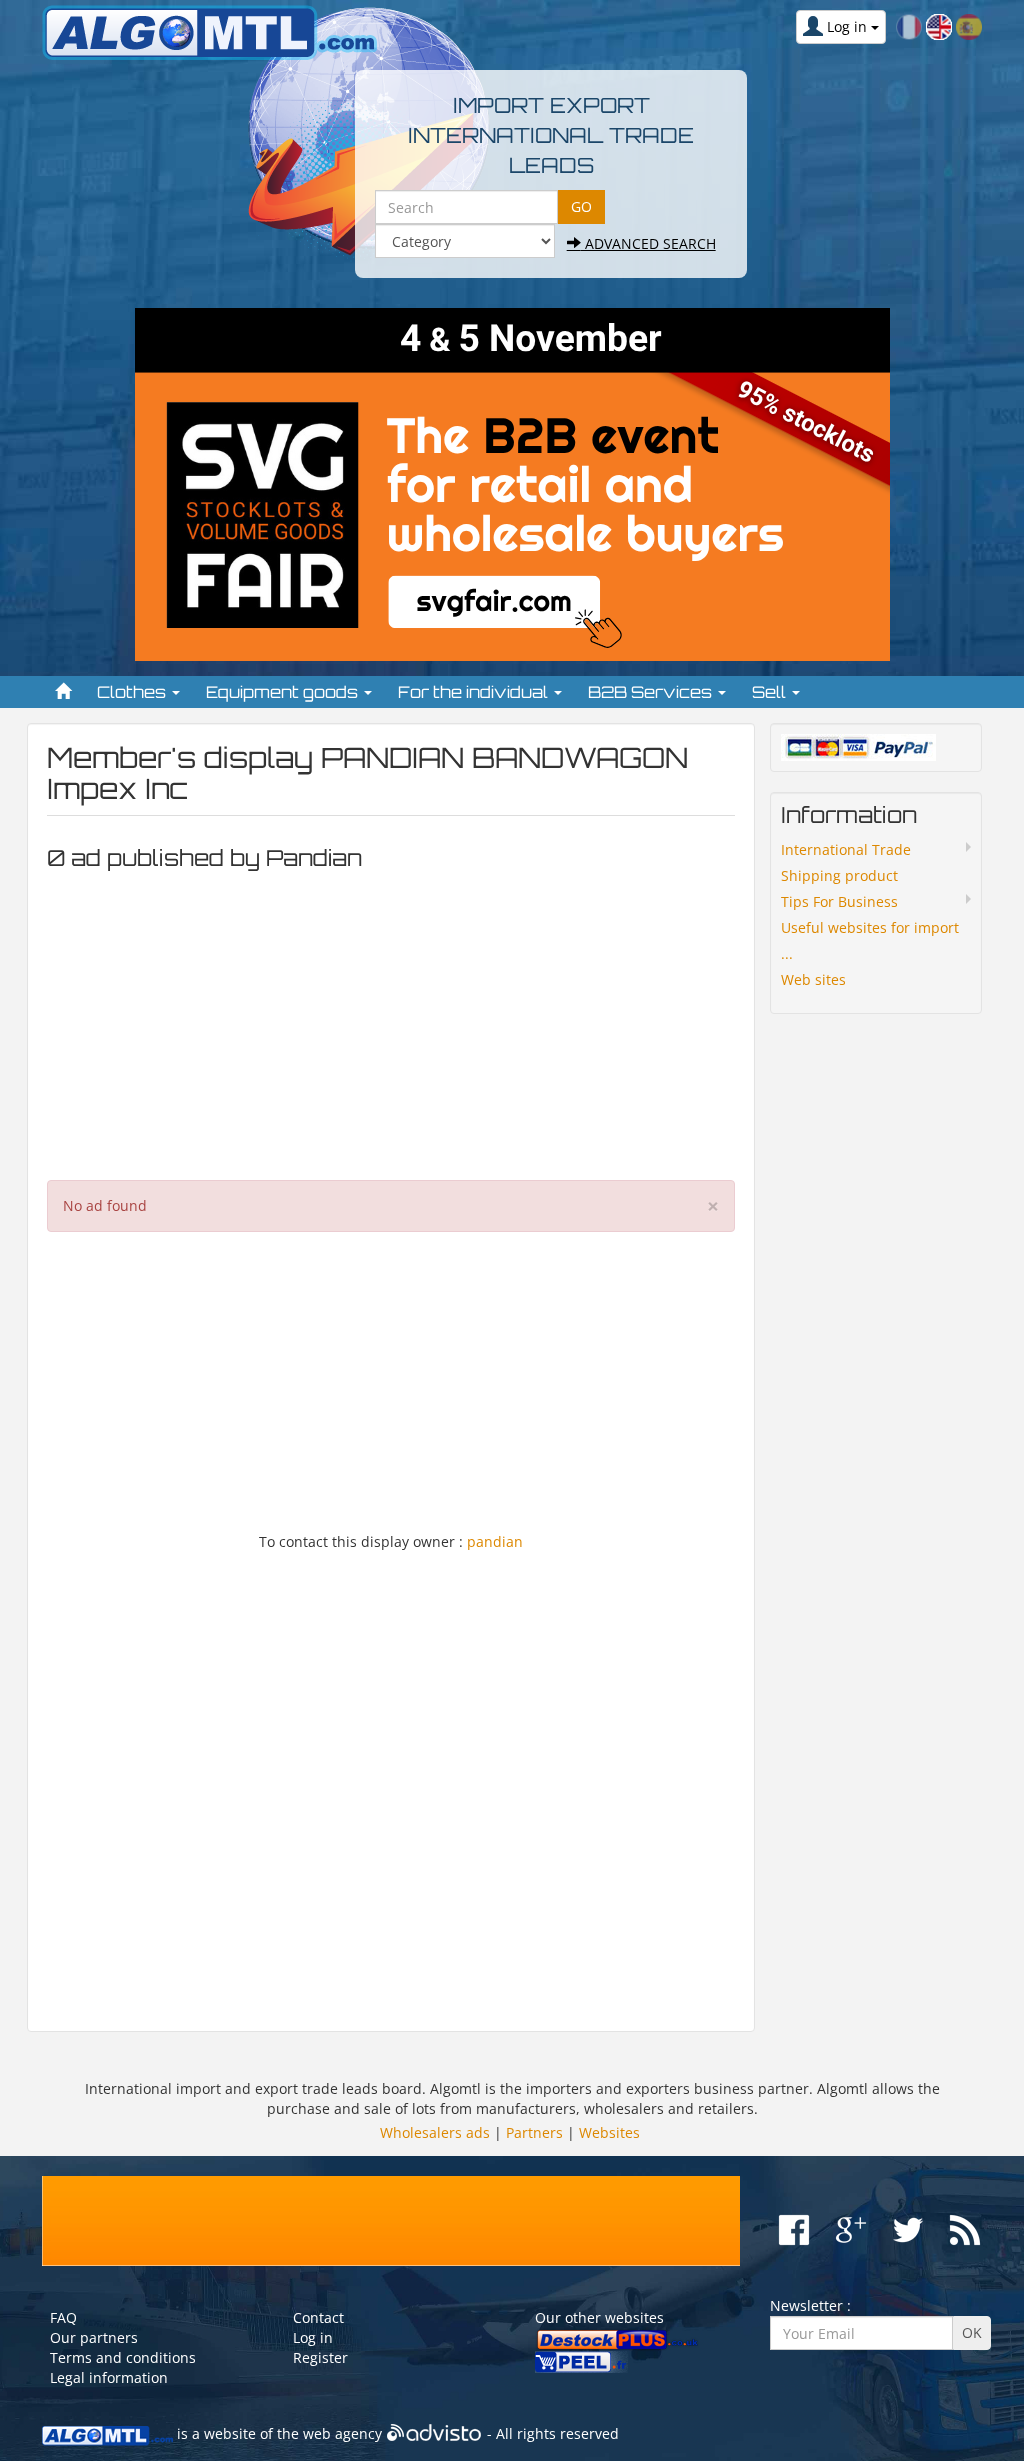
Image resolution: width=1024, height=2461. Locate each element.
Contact (318, 2317)
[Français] (909, 25)
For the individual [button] (475, 692)
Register (320, 2357)
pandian (495, 1541)
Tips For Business (839, 901)
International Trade (846, 849)
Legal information (109, 2377)
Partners (534, 2132)
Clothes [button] (133, 692)
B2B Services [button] (652, 692)
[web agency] (434, 2433)
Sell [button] (771, 692)
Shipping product (839, 875)
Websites (609, 2132)
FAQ (63, 2317)
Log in (313, 2337)
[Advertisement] (391, 1020)
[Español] (969, 25)
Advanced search (648, 243)
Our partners (94, 2337)
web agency (342, 2433)
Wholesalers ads (435, 2132)
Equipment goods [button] (284, 692)
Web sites (813, 979)
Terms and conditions (123, 2357)
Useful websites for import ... (870, 940)
